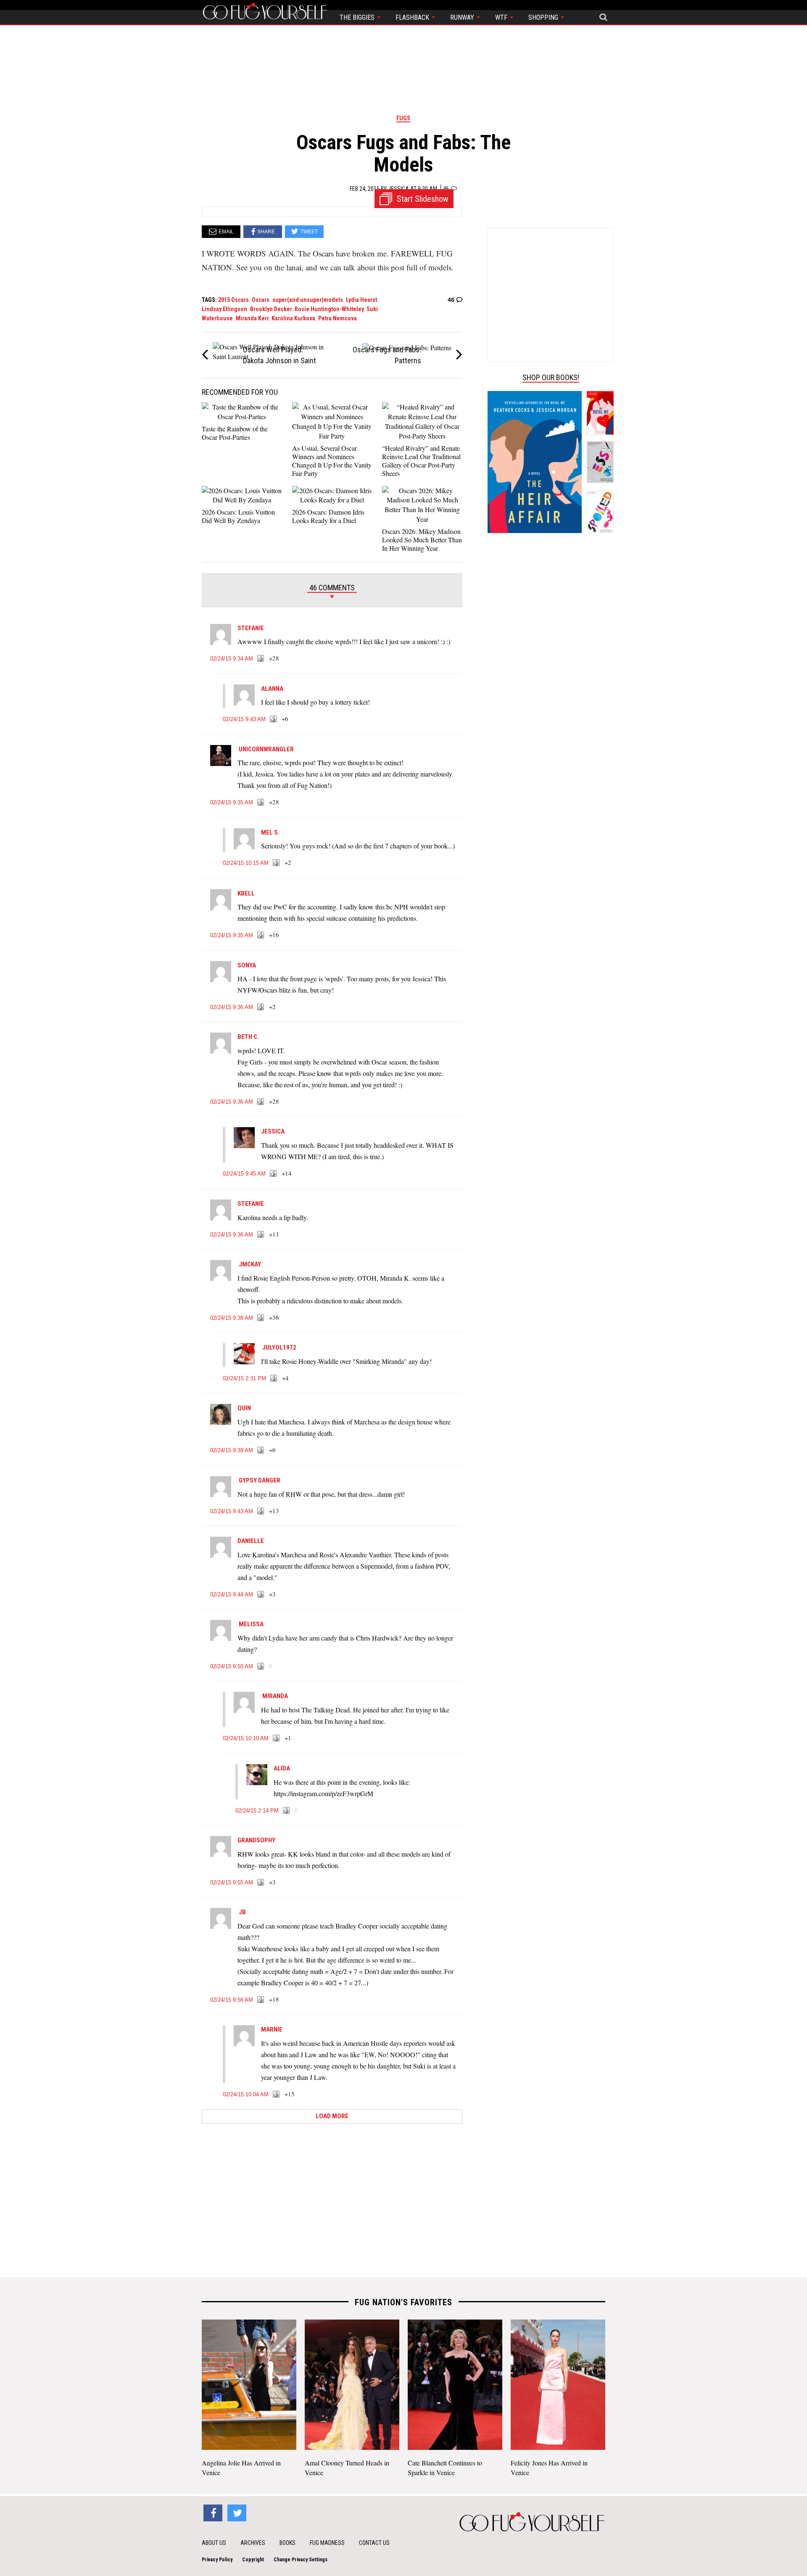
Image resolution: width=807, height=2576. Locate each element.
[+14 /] (274, 1174)
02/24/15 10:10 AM (246, 1738)
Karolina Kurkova (293, 318)
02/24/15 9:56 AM (232, 2000)
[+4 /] (274, 1379)
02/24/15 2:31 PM (244, 1378)
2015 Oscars (233, 300)
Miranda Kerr (252, 318)
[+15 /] (277, 2095)
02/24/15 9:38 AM (232, 1318)
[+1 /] (277, 1738)
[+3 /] (261, 1595)
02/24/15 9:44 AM (232, 1594)
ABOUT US (214, 2543)
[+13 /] (261, 1511)
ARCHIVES (253, 2543)
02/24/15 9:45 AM (244, 1174)
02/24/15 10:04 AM (246, 2094)
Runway (463, 17)
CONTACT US (374, 2543)
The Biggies (358, 17)
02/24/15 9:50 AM (232, 1666)
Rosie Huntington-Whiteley (329, 309)
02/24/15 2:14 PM (257, 1811)
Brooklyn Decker (271, 309)
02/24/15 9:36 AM (232, 1007)
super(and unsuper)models (308, 300)
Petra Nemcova (338, 318)
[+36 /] (261, 1318)
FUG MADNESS (327, 2543)
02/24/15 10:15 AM (246, 863)
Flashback (413, 17)
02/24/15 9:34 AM (232, 659)
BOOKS (287, 2543)
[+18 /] (261, 2000)
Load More (332, 2116)
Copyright (253, 2560)
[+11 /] (261, 1235)
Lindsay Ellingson (224, 309)
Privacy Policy (217, 2560)
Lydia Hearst (361, 300)
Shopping (544, 17)
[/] (261, 1667)
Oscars (261, 300)
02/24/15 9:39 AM (232, 1450)
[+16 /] (261, 935)
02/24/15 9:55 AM (232, 1882)
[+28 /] (261, 659)
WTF (502, 17)
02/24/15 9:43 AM (244, 719)
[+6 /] (274, 719)
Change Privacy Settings (301, 2560)
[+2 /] (277, 863)
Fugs (403, 118)
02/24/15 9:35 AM (232, 802)
